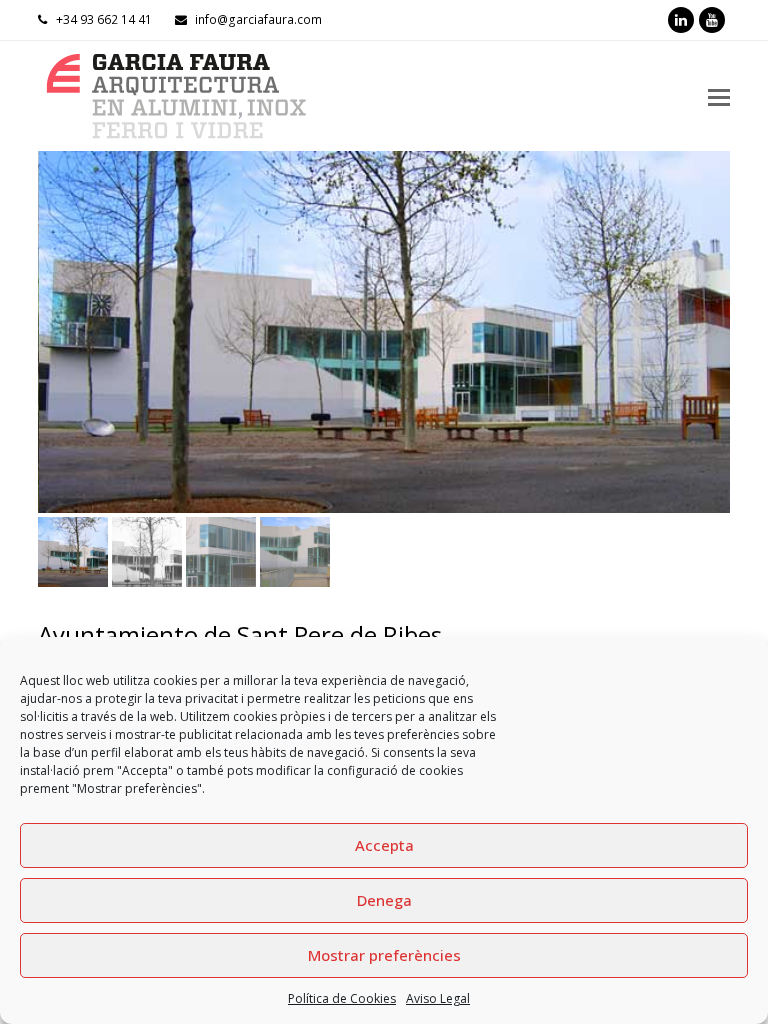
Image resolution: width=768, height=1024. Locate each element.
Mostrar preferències (384, 955)
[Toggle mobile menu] (719, 96)
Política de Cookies (342, 998)
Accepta (384, 845)
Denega (384, 900)
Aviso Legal (438, 998)
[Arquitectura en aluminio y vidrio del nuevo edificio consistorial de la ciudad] (384, 332)
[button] (55, 347)
